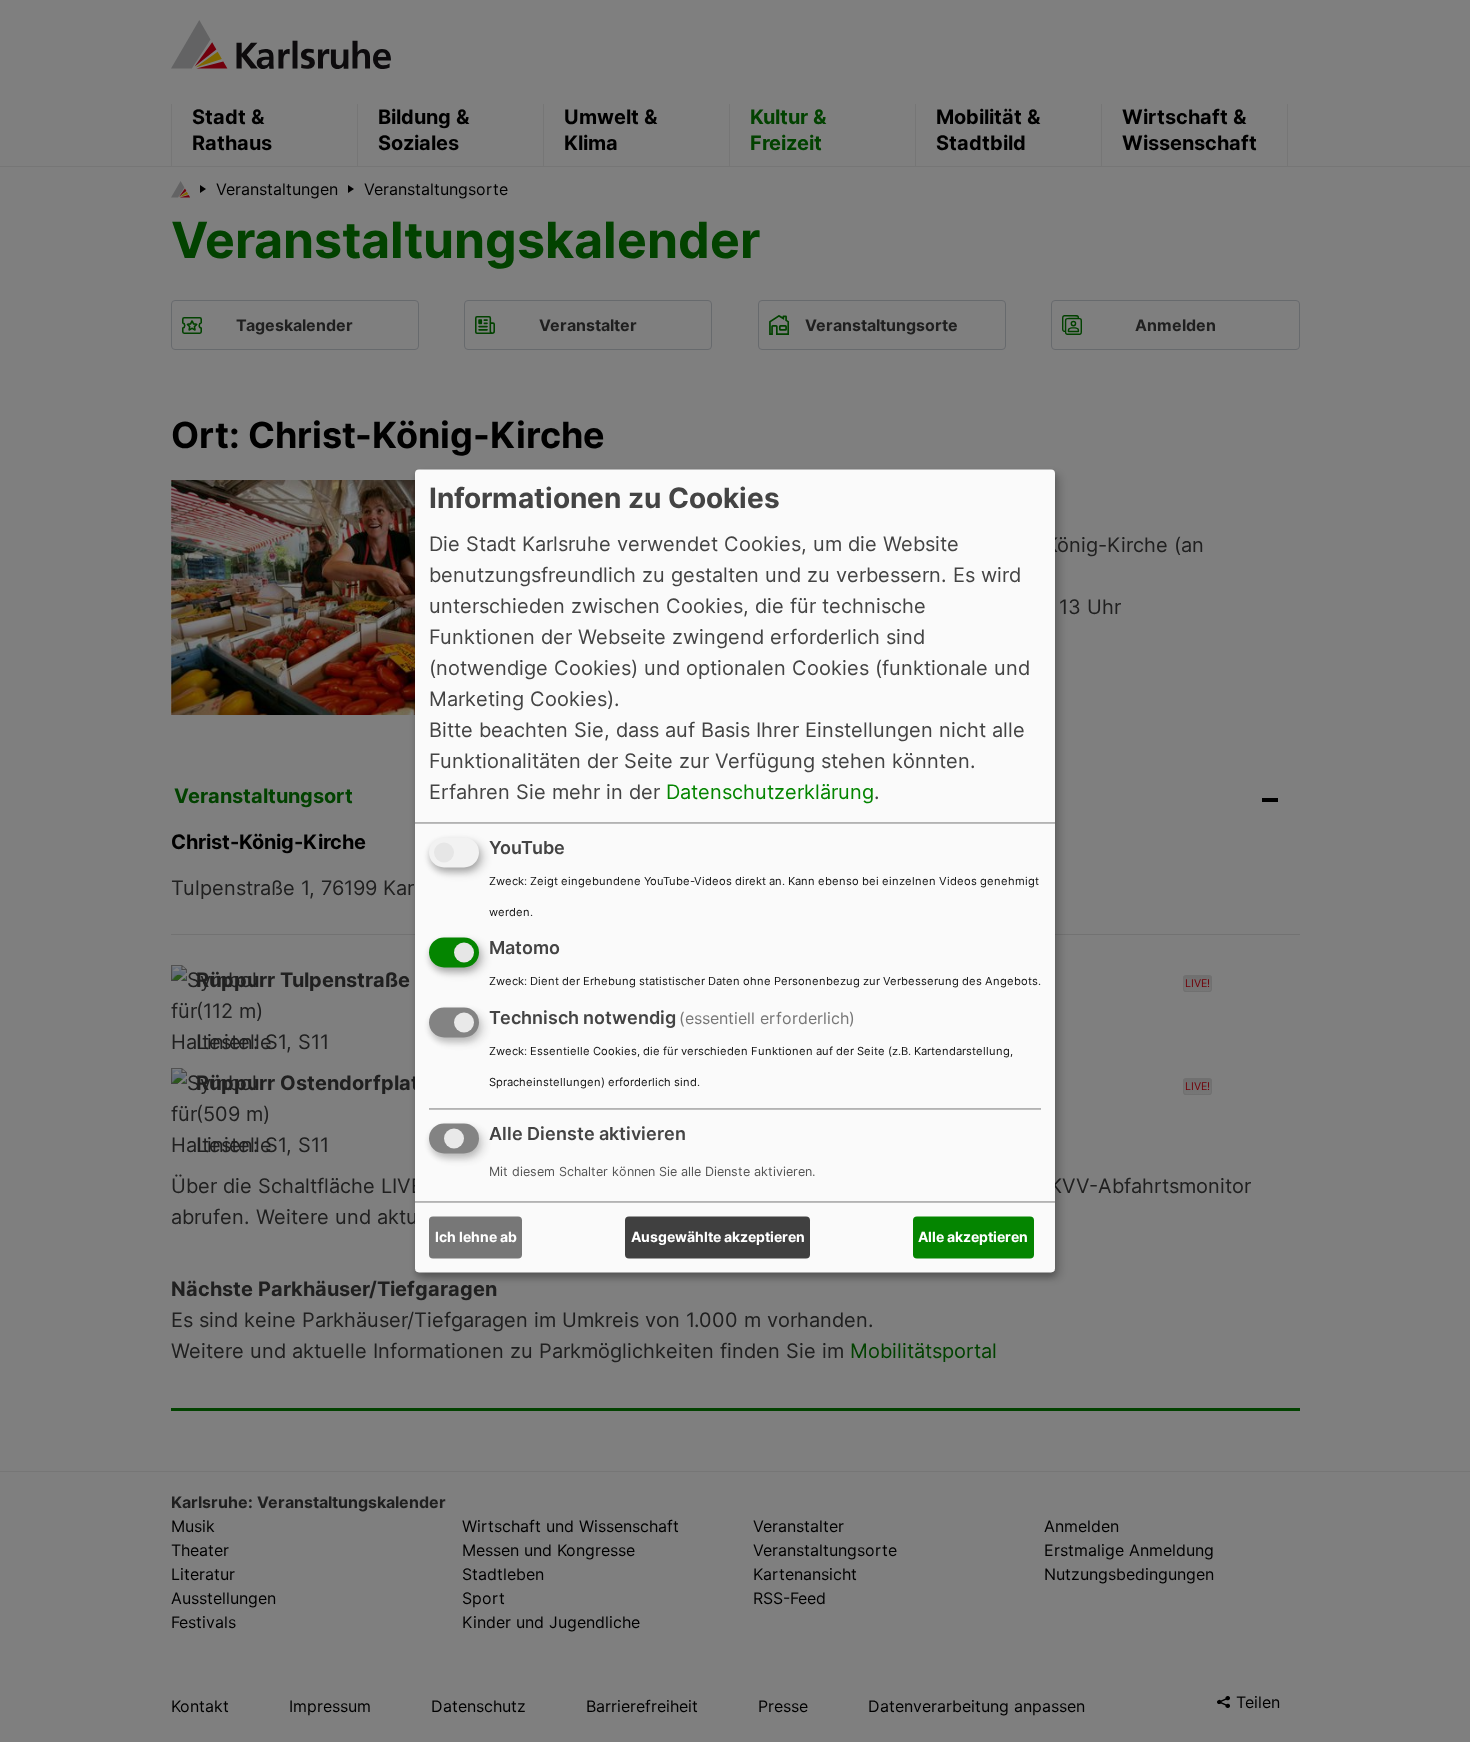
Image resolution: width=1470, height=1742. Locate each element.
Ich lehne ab (476, 1237)
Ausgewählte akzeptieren (718, 1237)
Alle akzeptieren (973, 1237)
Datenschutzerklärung (770, 792)
